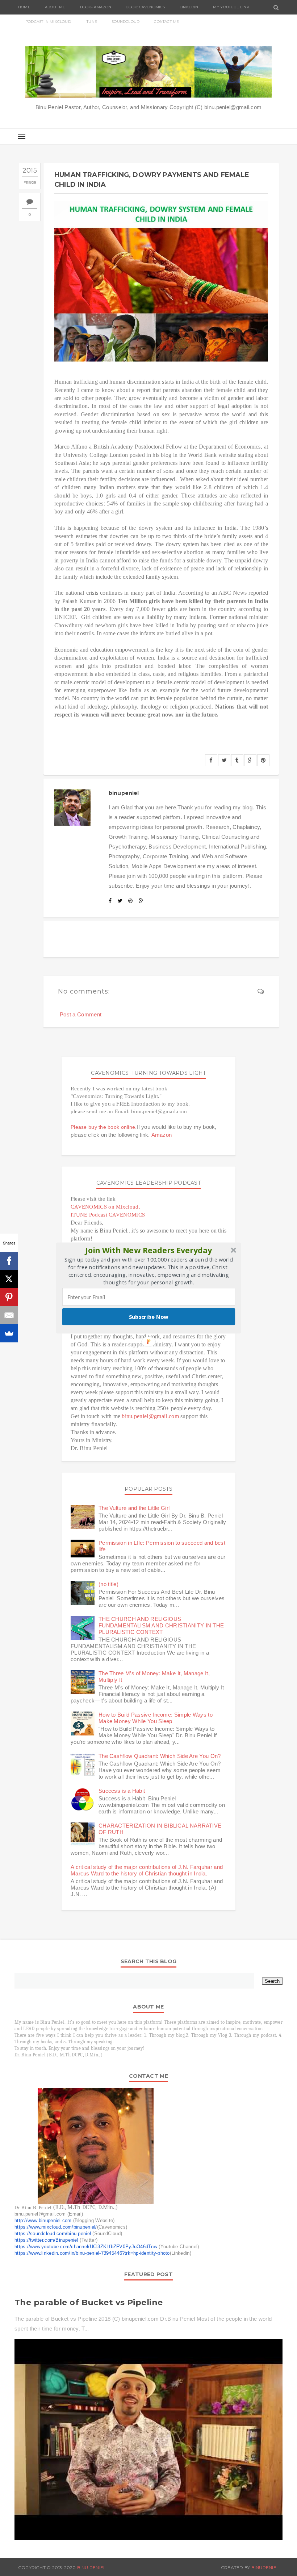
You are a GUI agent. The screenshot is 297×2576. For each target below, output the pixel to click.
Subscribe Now (149, 1317)
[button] (149, 1250)
